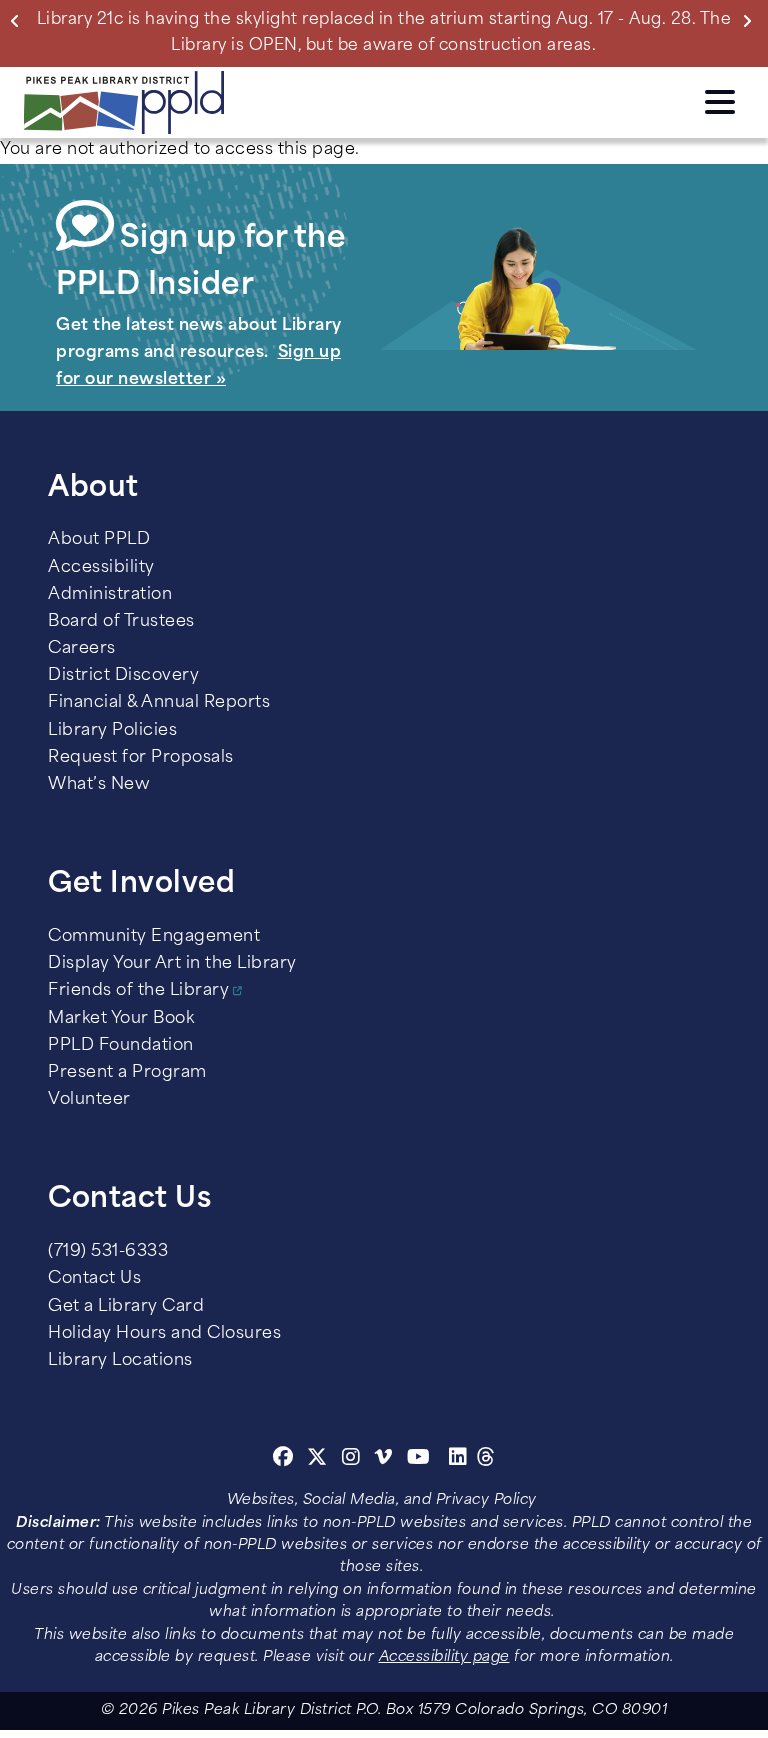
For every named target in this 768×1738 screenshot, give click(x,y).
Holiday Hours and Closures (164, 1334)
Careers (82, 649)
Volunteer (89, 1100)
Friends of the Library (138, 991)
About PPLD (99, 540)
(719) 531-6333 (108, 1252)
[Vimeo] (383, 1460)
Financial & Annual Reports (159, 703)
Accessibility (101, 568)
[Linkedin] (458, 1460)
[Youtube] (419, 1460)
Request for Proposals (141, 758)
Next (751, 20)
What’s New (99, 785)
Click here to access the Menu (720, 99)
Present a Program (127, 1073)
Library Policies (112, 731)
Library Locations (120, 1361)
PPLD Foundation (121, 1046)
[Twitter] (317, 1460)
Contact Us (94, 1279)
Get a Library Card (126, 1307)
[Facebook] (283, 1460)
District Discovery (123, 676)
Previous (19, 20)
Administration (110, 595)
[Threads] (486, 1460)
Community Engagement (154, 937)
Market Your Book (121, 1019)
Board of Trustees (121, 622)
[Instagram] (354, 1460)
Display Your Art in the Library (172, 964)
